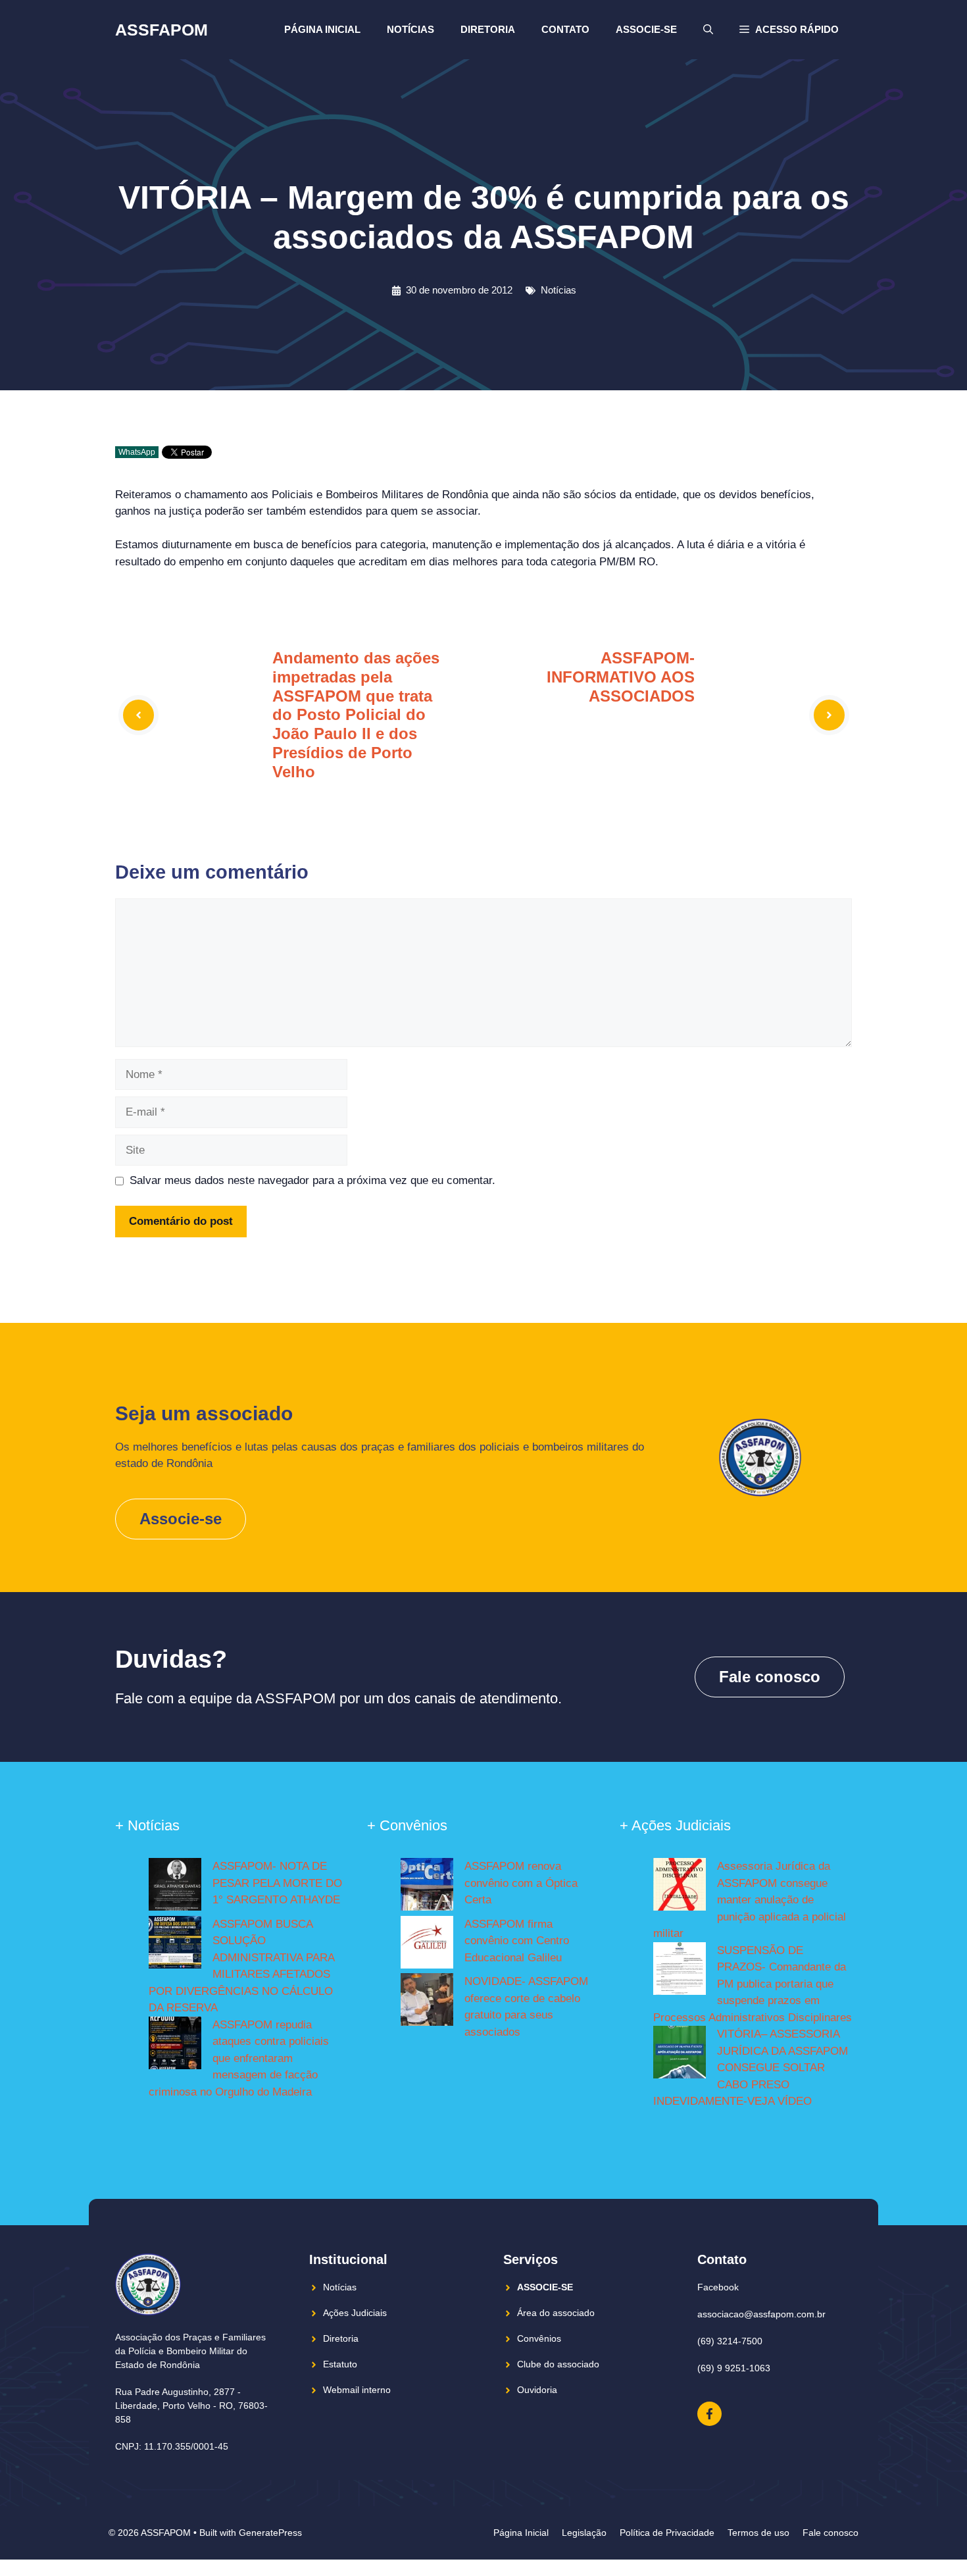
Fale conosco (770, 1677)
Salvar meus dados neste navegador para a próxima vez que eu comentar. (312, 1180)
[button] (789, 30)
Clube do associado (558, 2364)
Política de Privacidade (667, 2533)
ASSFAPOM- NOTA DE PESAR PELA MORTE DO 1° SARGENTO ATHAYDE (277, 1883)
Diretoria (488, 29)
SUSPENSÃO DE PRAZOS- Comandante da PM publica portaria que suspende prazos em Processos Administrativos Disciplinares (753, 1984)
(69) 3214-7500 (730, 2341)
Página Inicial (322, 29)
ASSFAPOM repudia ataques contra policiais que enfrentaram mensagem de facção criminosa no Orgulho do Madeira (239, 2058)
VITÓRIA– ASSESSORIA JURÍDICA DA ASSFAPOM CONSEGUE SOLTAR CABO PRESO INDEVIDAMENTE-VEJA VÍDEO (751, 2068)
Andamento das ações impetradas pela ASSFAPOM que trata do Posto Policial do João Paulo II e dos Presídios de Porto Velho (356, 715)
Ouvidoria (537, 2390)
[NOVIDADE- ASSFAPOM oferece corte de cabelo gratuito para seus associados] (427, 2002)
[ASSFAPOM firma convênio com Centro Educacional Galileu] (427, 1945)
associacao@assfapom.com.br (761, 2314)
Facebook (718, 2287)
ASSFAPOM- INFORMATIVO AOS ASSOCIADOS (621, 677)
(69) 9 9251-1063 (734, 2368)
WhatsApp (137, 452)
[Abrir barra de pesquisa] (708, 30)
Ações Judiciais (355, 2313)
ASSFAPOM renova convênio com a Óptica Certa (521, 1883)
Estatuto (340, 2364)
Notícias (410, 29)
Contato (565, 29)
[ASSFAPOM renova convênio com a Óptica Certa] (427, 1887)
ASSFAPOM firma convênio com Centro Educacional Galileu (517, 1941)
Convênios (539, 2338)
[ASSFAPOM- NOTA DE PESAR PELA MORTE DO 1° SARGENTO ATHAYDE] (175, 1887)
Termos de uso (758, 2533)
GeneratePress (270, 2533)
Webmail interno (357, 2390)
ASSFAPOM (161, 30)
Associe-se (646, 29)
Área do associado (556, 2313)
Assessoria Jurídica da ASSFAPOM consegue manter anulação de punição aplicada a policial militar (750, 1900)
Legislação (584, 2533)
